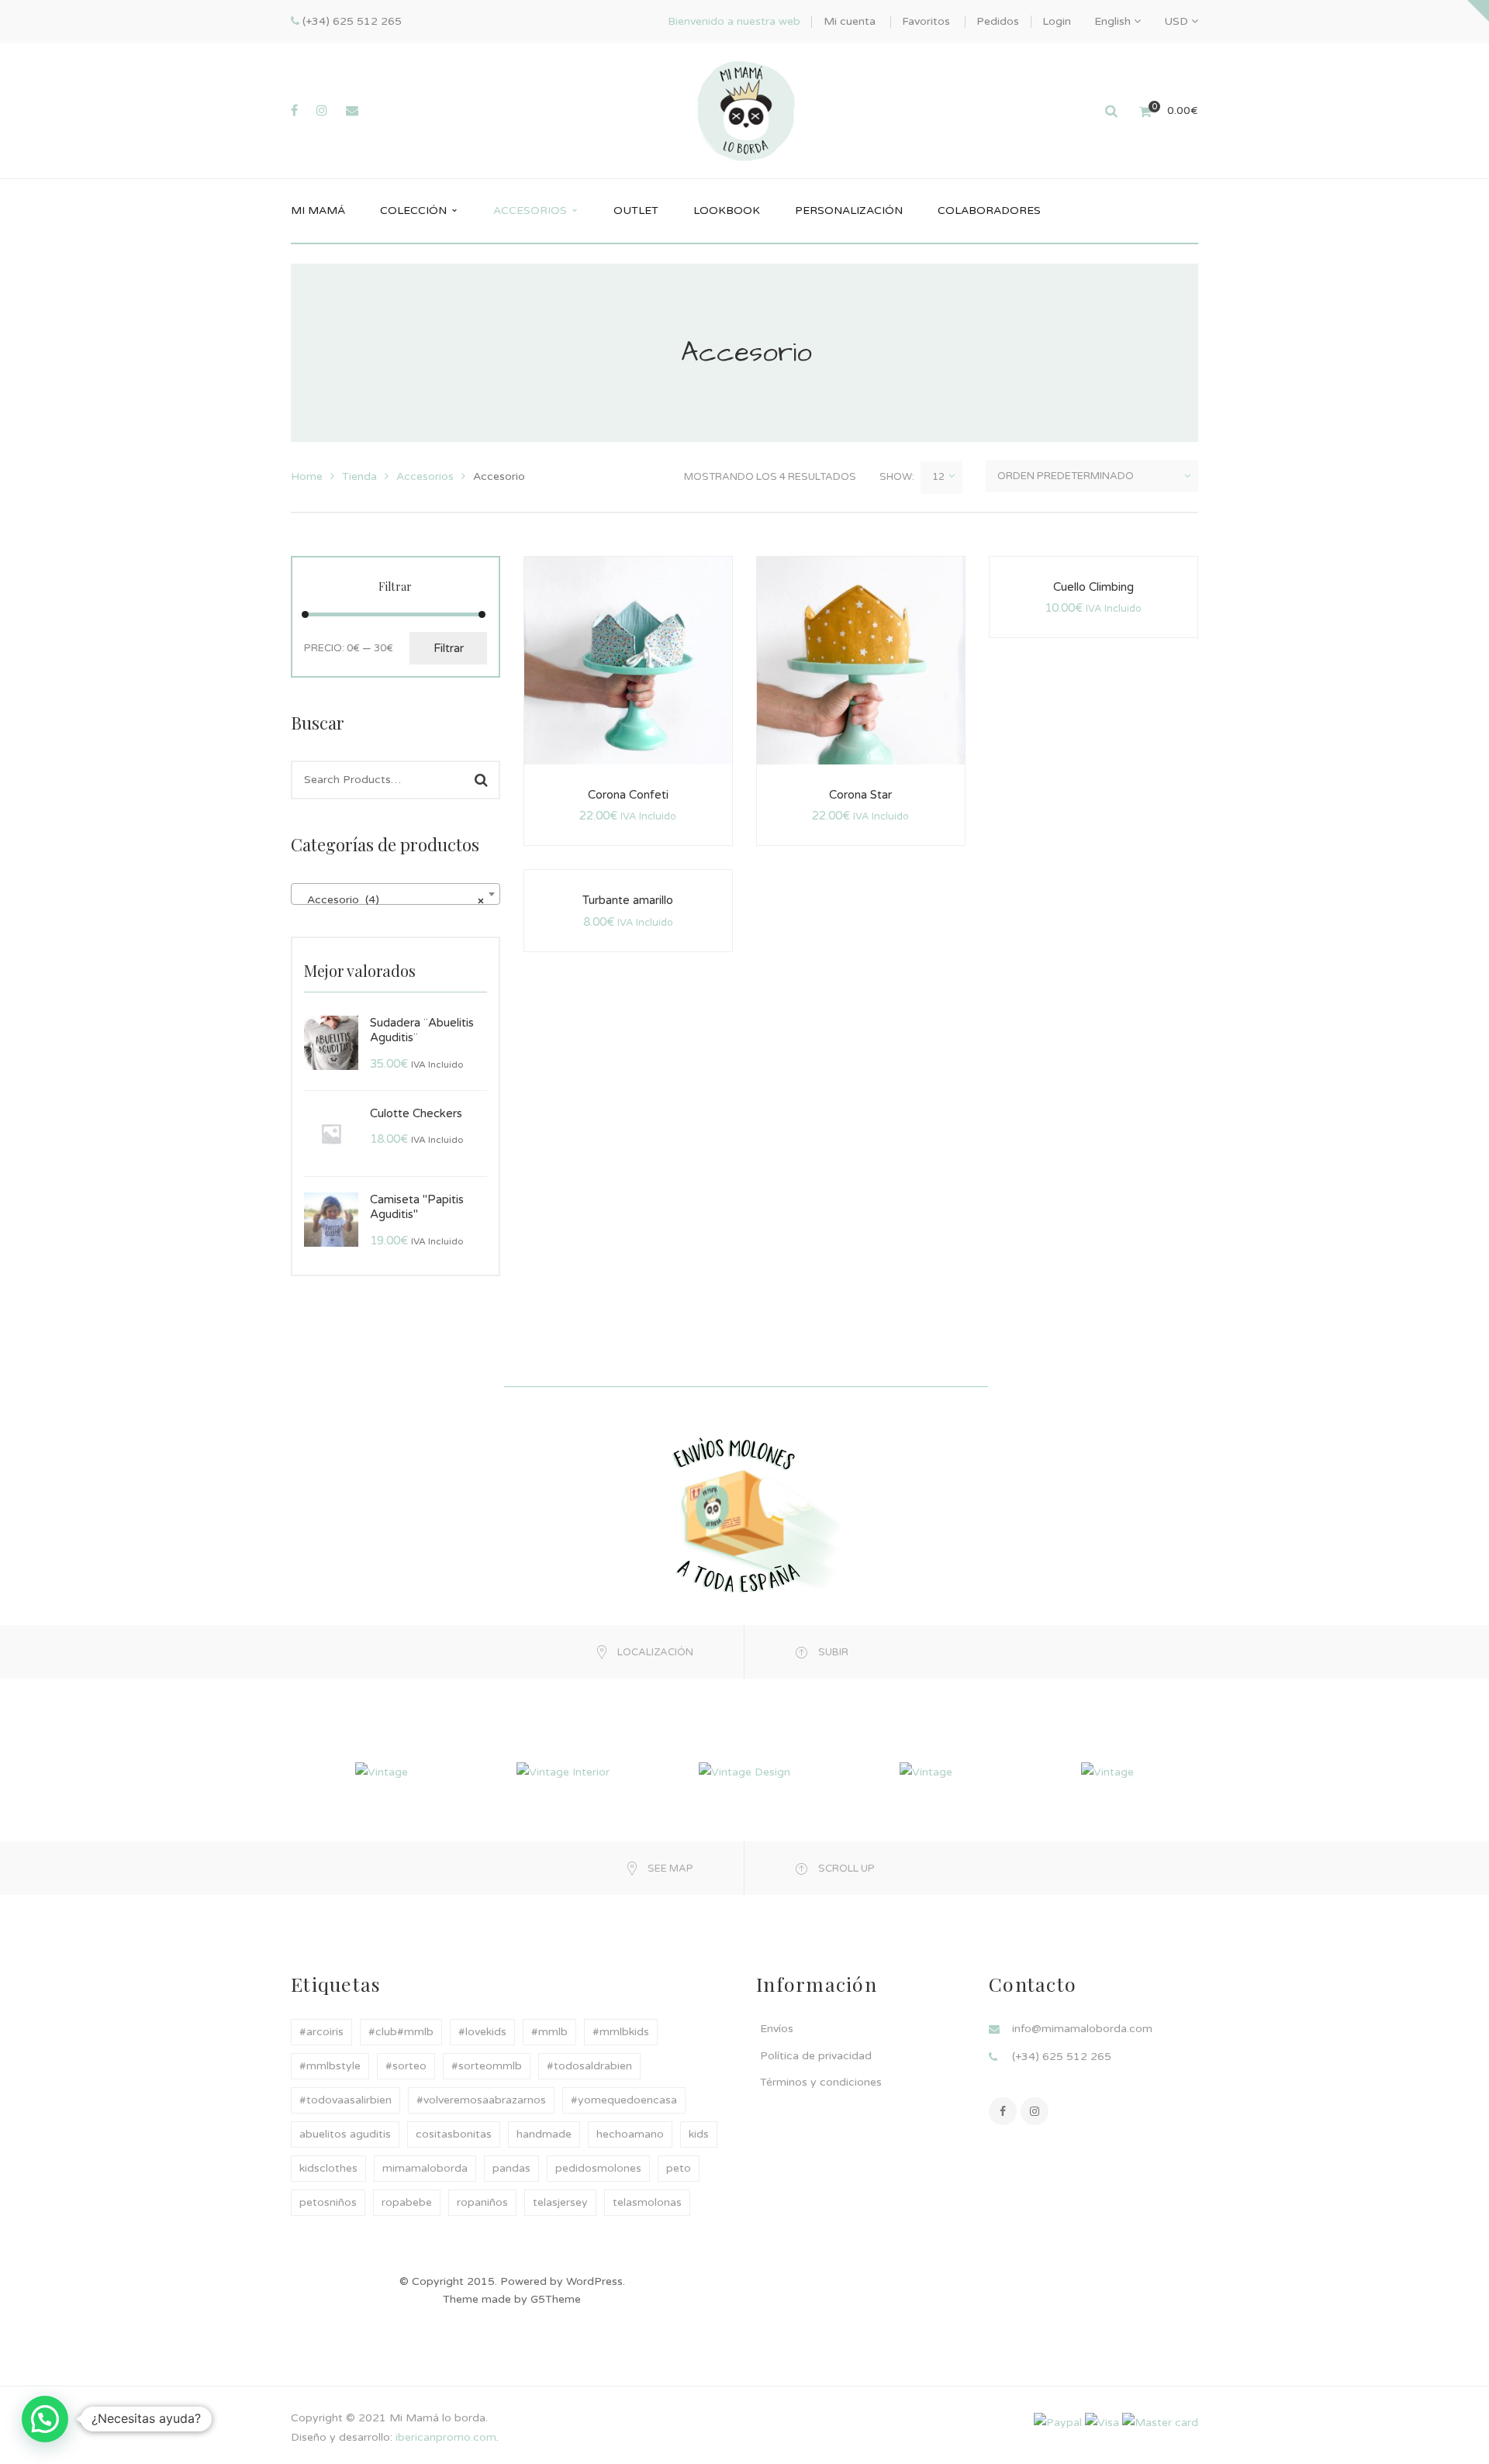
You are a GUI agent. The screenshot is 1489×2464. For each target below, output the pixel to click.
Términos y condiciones (821, 2082)
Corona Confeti (628, 795)
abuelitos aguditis (345, 2134)
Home (307, 476)
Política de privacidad (816, 2056)
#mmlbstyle (330, 2066)
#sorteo (406, 2066)
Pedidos (998, 21)
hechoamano (630, 2134)
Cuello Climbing (1093, 587)
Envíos (777, 2029)
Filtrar (449, 648)
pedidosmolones (598, 2168)
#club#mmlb (401, 2032)
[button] (45, 2419)
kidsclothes (328, 2168)
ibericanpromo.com (444, 2437)
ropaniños (482, 2202)
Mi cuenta (850, 21)
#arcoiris (321, 2032)
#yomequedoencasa (624, 2100)
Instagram (1035, 2111)
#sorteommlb (487, 2066)
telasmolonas (647, 2202)
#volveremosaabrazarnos (481, 2100)
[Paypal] (1058, 2422)
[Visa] (1102, 2422)
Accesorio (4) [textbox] (391, 900)
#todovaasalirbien (345, 2100)
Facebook (1003, 2111)
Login (1057, 21)
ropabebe (407, 2202)
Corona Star (860, 795)
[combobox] (396, 894)
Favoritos (926, 21)
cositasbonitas (454, 2134)
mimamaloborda (425, 2168)
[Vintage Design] (744, 1771)
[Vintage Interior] (563, 1771)
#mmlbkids (621, 2032)
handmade (544, 2134)
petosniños (328, 2202)
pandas (511, 2168)
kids (699, 2134)
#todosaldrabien (589, 2066)
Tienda (359, 476)
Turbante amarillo (628, 900)
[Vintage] (382, 1771)
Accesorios (425, 476)
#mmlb (549, 2032)
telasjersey (560, 2202)
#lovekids (482, 2032)
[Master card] (1160, 2422)
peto (679, 2168)
